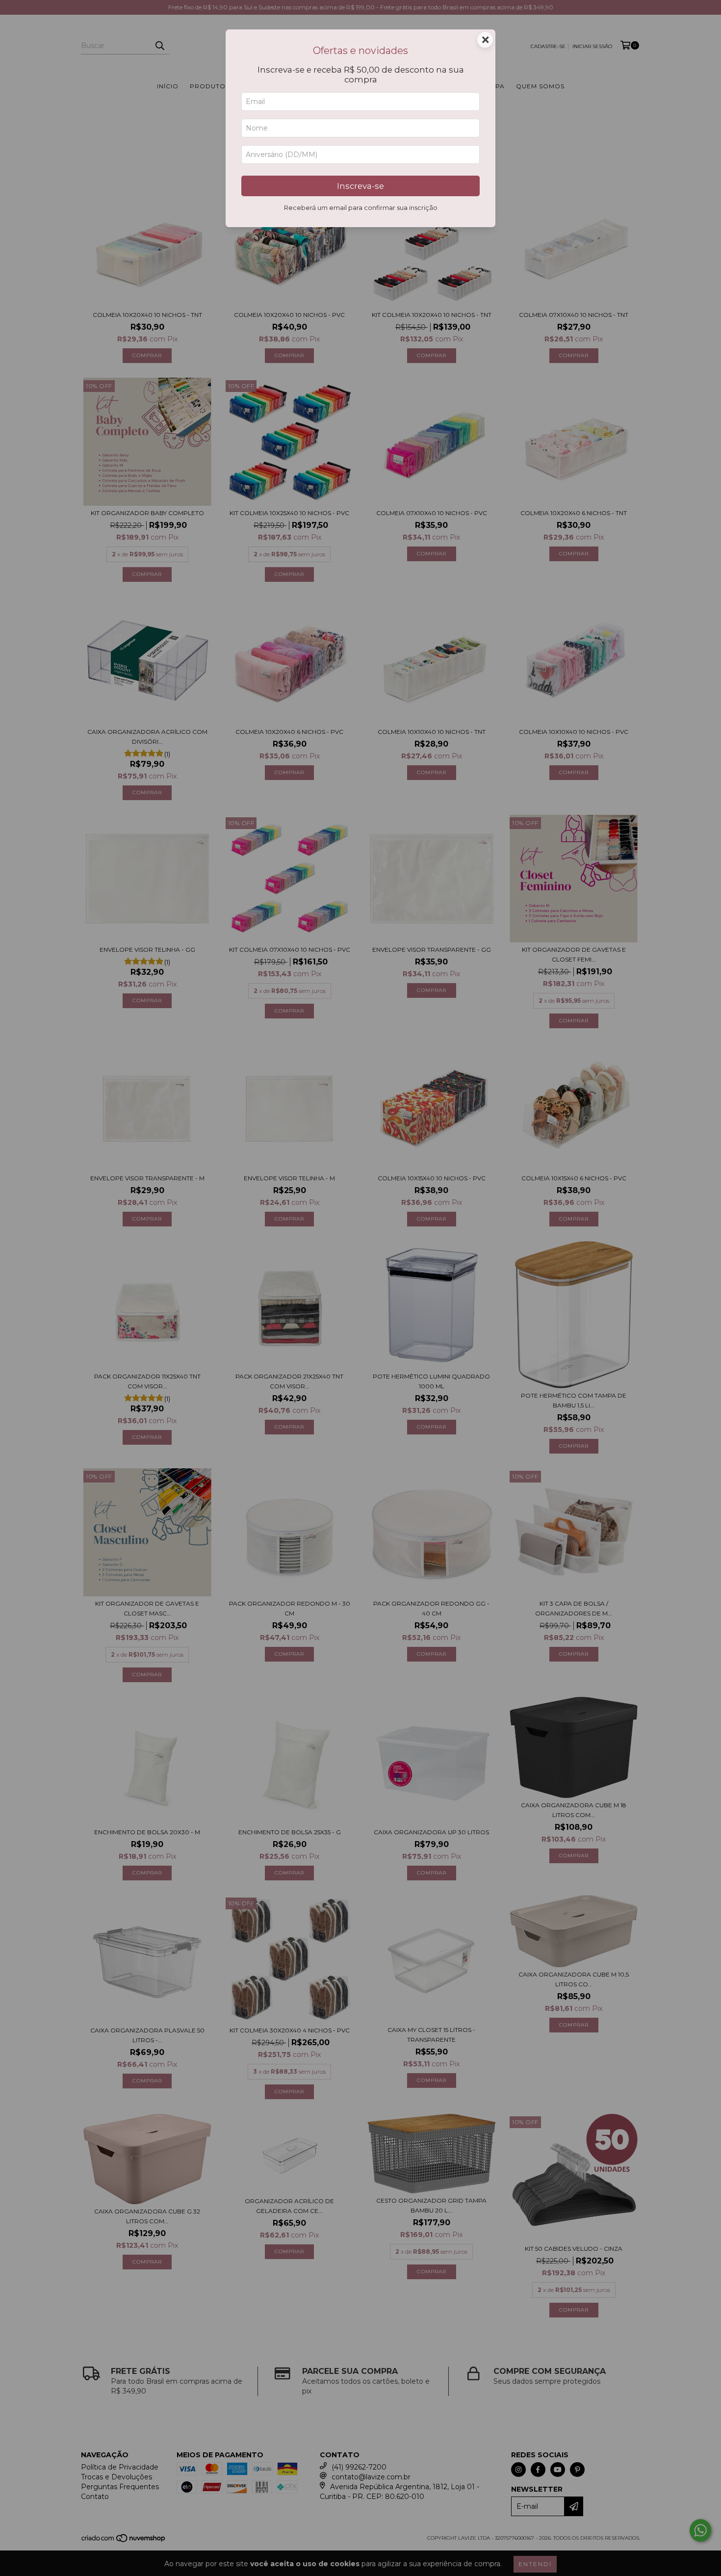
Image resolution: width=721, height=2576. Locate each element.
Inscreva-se (360, 186)
